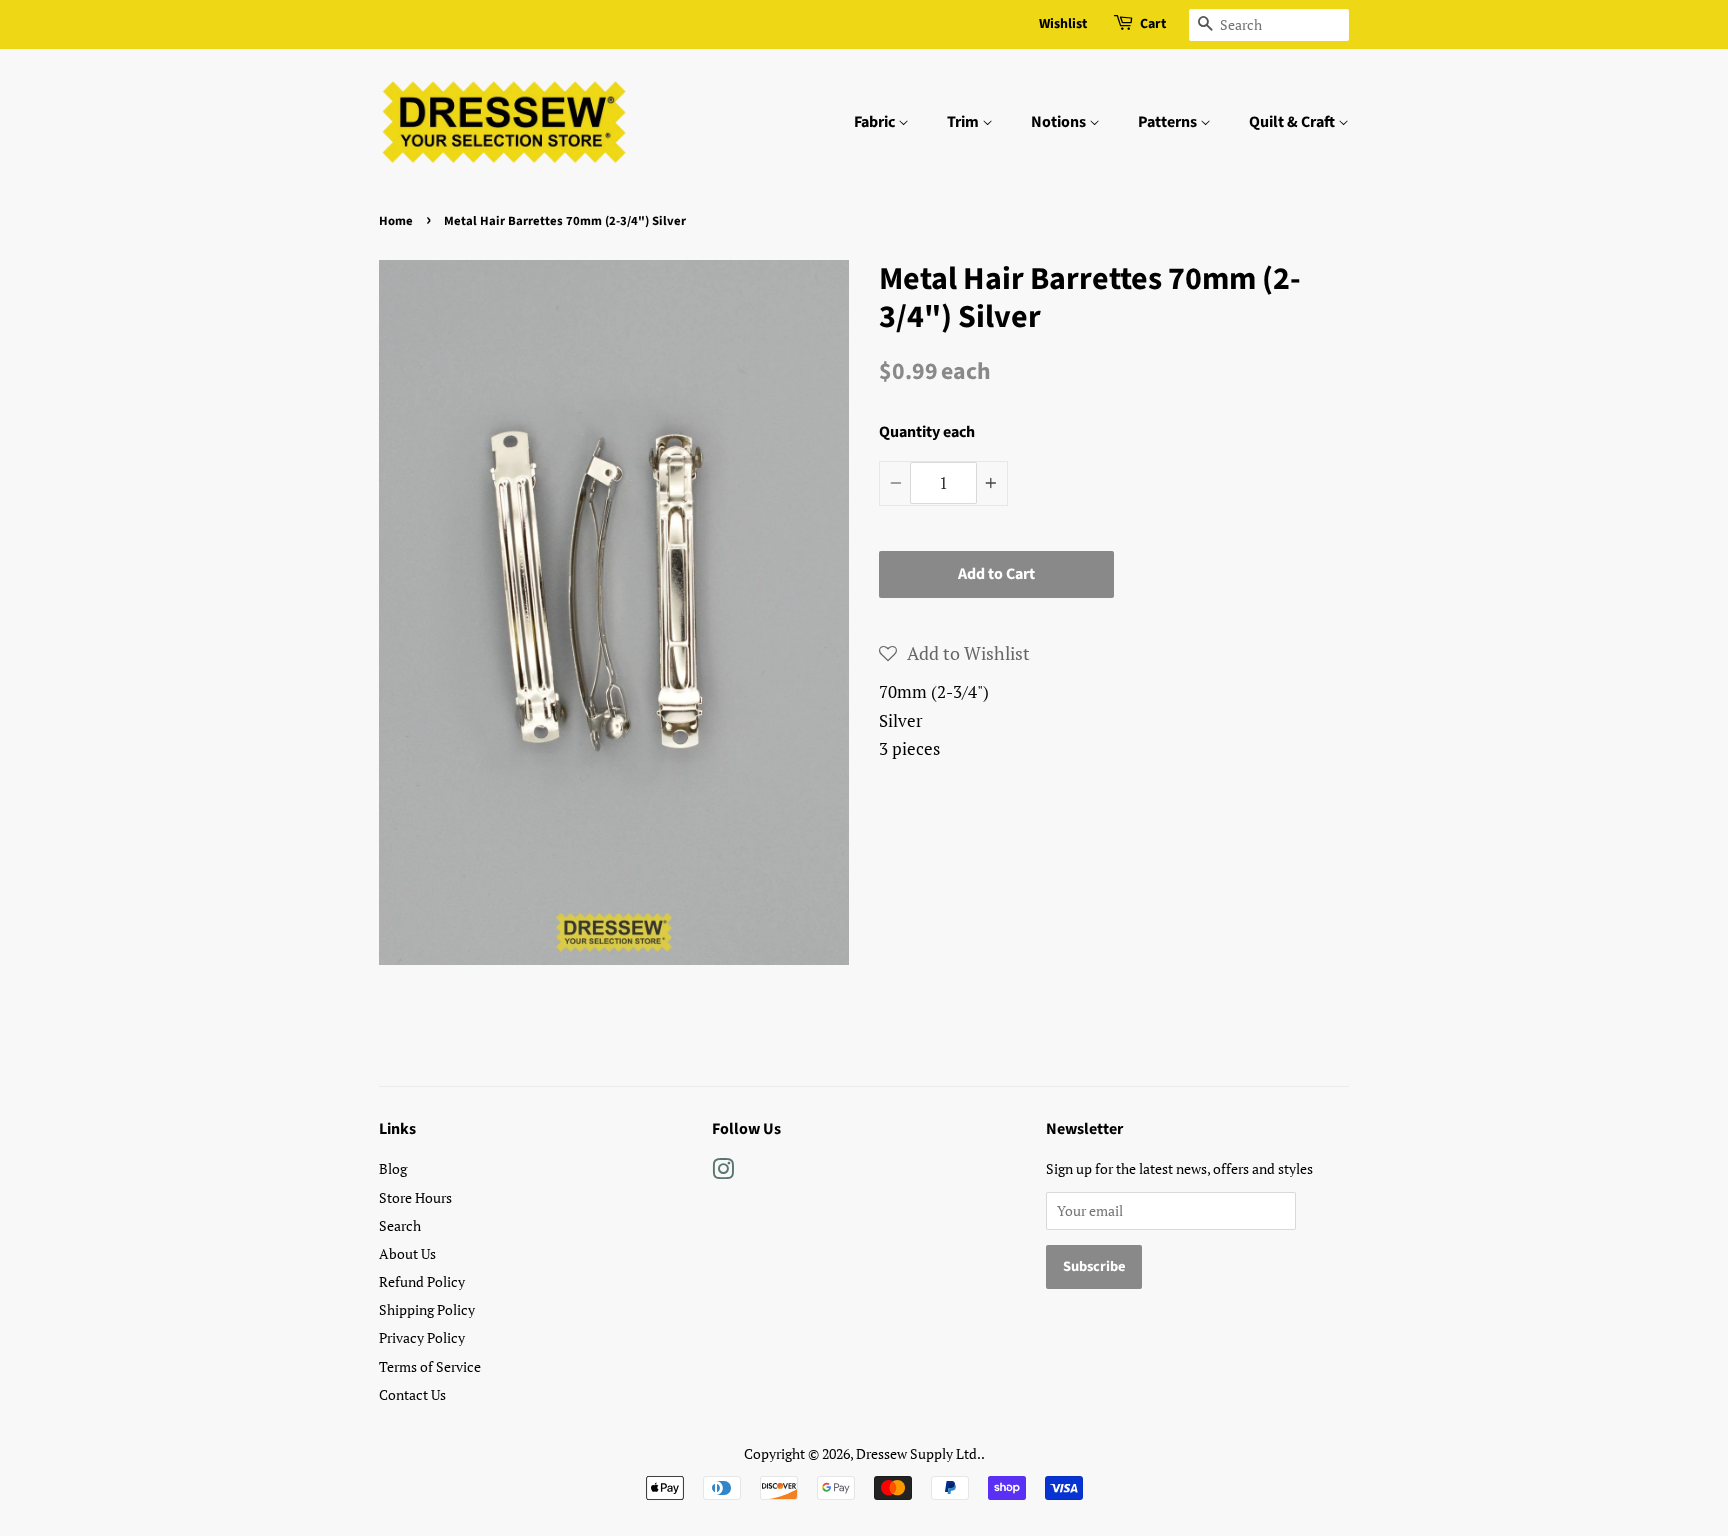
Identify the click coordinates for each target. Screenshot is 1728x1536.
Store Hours (415, 1197)
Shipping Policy (427, 1309)
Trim (964, 122)
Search (400, 1225)
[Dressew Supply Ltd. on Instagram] (723, 1172)
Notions (1060, 122)
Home (396, 221)
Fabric (876, 122)
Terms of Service (430, 1366)
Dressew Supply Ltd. (918, 1453)
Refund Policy (422, 1281)
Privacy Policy (422, 1337)
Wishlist (1063, 24)
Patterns (1169, 122)
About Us (407, 1253)
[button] (954, 653)
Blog (393, 1168)
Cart (1153, 24)
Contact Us (412, 1394)
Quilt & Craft (1293, 122)
